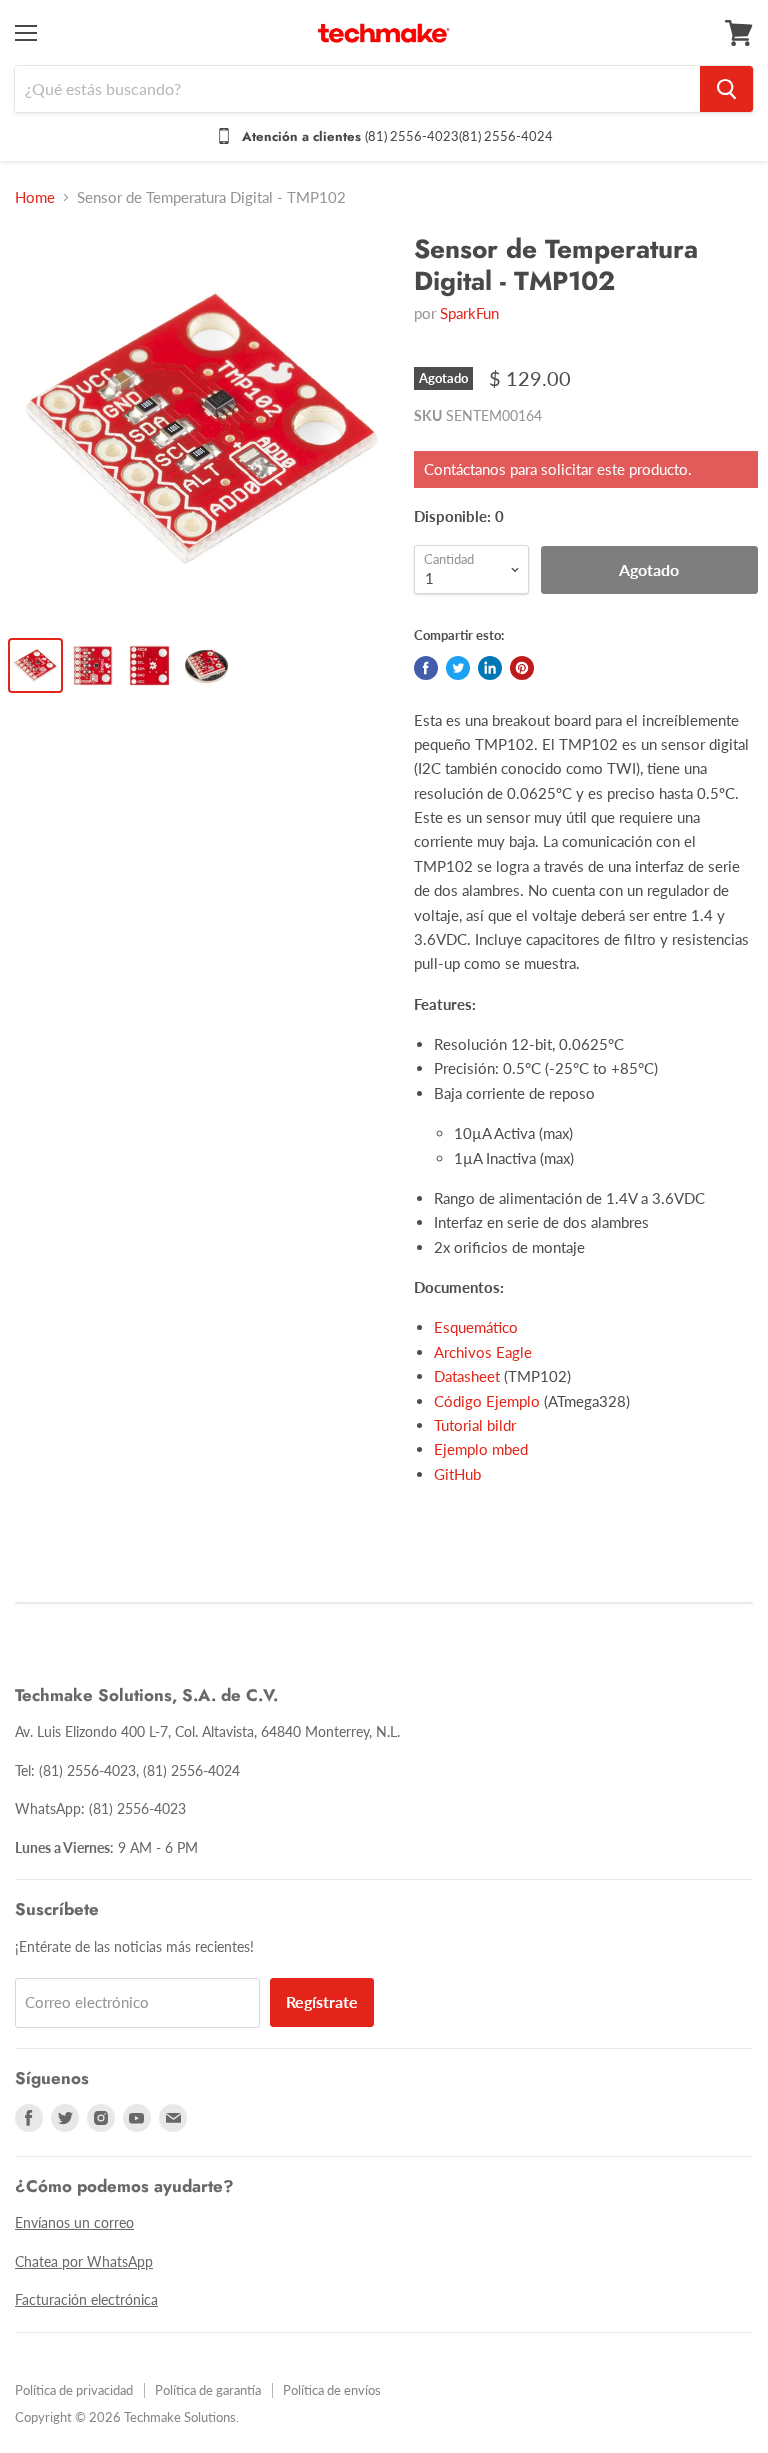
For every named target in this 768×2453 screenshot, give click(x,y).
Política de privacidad (74, 2390)
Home (35, 197)
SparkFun (469, 313)
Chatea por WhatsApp (84, 2261)
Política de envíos (332, 2390)
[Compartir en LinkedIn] (490, 668)
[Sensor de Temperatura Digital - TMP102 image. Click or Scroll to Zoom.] (202, 426)
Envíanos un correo (74, 2222)
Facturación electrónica (86, 2299)
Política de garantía (208, 2390)
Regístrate (322, 2001)
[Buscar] (726, 89)
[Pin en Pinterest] (522, 668)
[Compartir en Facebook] (426, 668)
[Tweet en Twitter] (458, 668)
